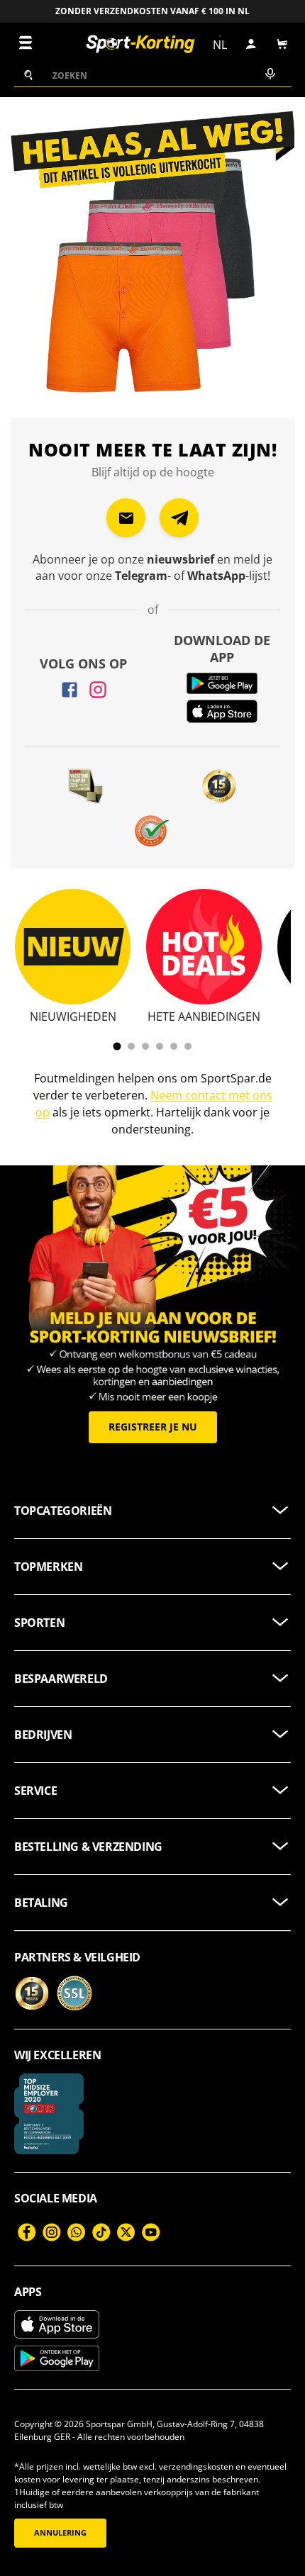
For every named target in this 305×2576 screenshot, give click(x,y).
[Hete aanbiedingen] (204, 947)
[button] (282, 44)
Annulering (60, 2533)
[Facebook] (70, 690)
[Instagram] (98, 690)
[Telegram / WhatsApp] (179, 518)
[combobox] (152, 75)
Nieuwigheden (73, 1017)
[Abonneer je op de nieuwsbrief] (126, 518)
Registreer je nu (153, 1427)
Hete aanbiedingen (204, 1017)
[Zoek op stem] (268, 75)
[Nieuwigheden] (73, 947)
